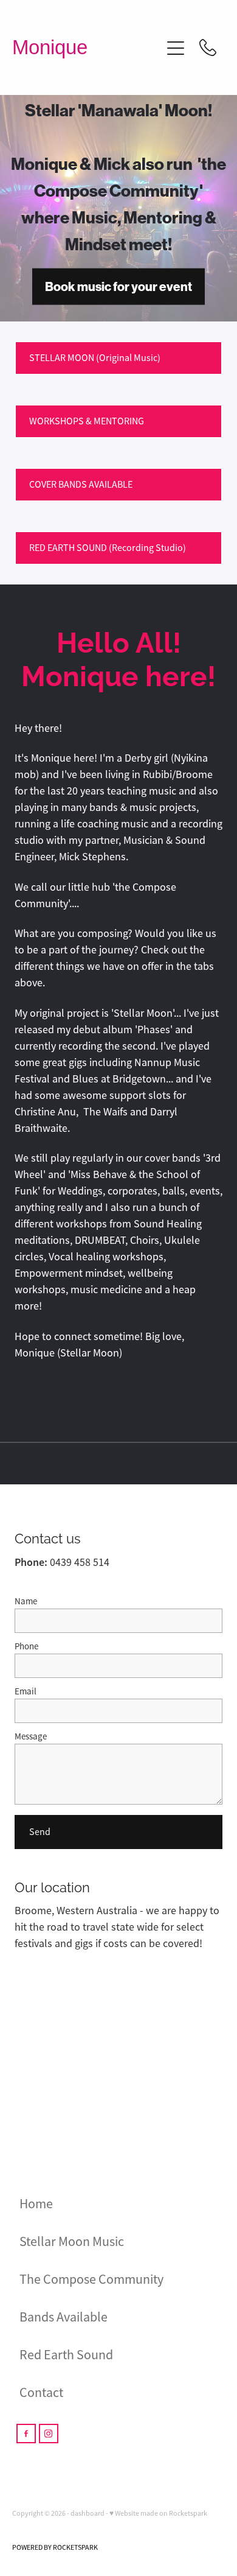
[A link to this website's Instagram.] (49, 2434)
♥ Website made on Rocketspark (158, 2513)
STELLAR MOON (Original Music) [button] (95, 358)
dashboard (88, 2513)
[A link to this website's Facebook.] (26, 2434)
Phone (26, 1646)
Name (26, 1601)
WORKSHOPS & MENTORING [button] (87, 421)
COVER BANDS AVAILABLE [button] (81, 485)
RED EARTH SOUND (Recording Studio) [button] (108, 548)
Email (26, 1691)
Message (31, 1736)
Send (40, 1832)
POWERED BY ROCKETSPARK (55, 2547)
